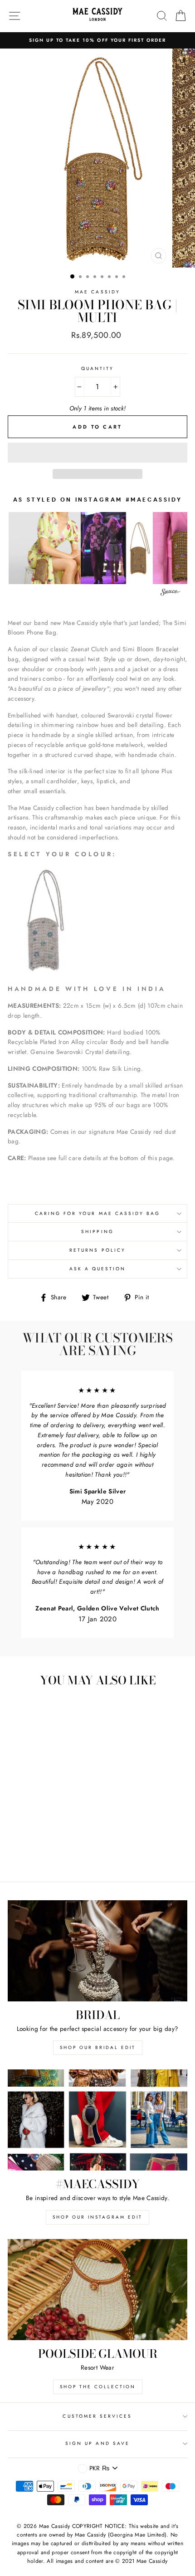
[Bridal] (97, 1951)
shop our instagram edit (97, 2217)
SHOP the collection (98, 2387)
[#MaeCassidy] (97, 2120)
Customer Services (97, 2416)
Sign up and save (97, 2443)
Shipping (97, 1232)
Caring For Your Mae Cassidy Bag (98, 1213)
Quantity (97, 368)
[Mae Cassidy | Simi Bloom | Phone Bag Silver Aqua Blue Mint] (44, 972)
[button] (97, 453)
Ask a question (98, 1269)
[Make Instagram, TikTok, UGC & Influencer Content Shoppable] (171, 593)
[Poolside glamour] (97, 2290)
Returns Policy (97, 1250)
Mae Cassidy (97, 292)
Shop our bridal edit (98, 2047)
